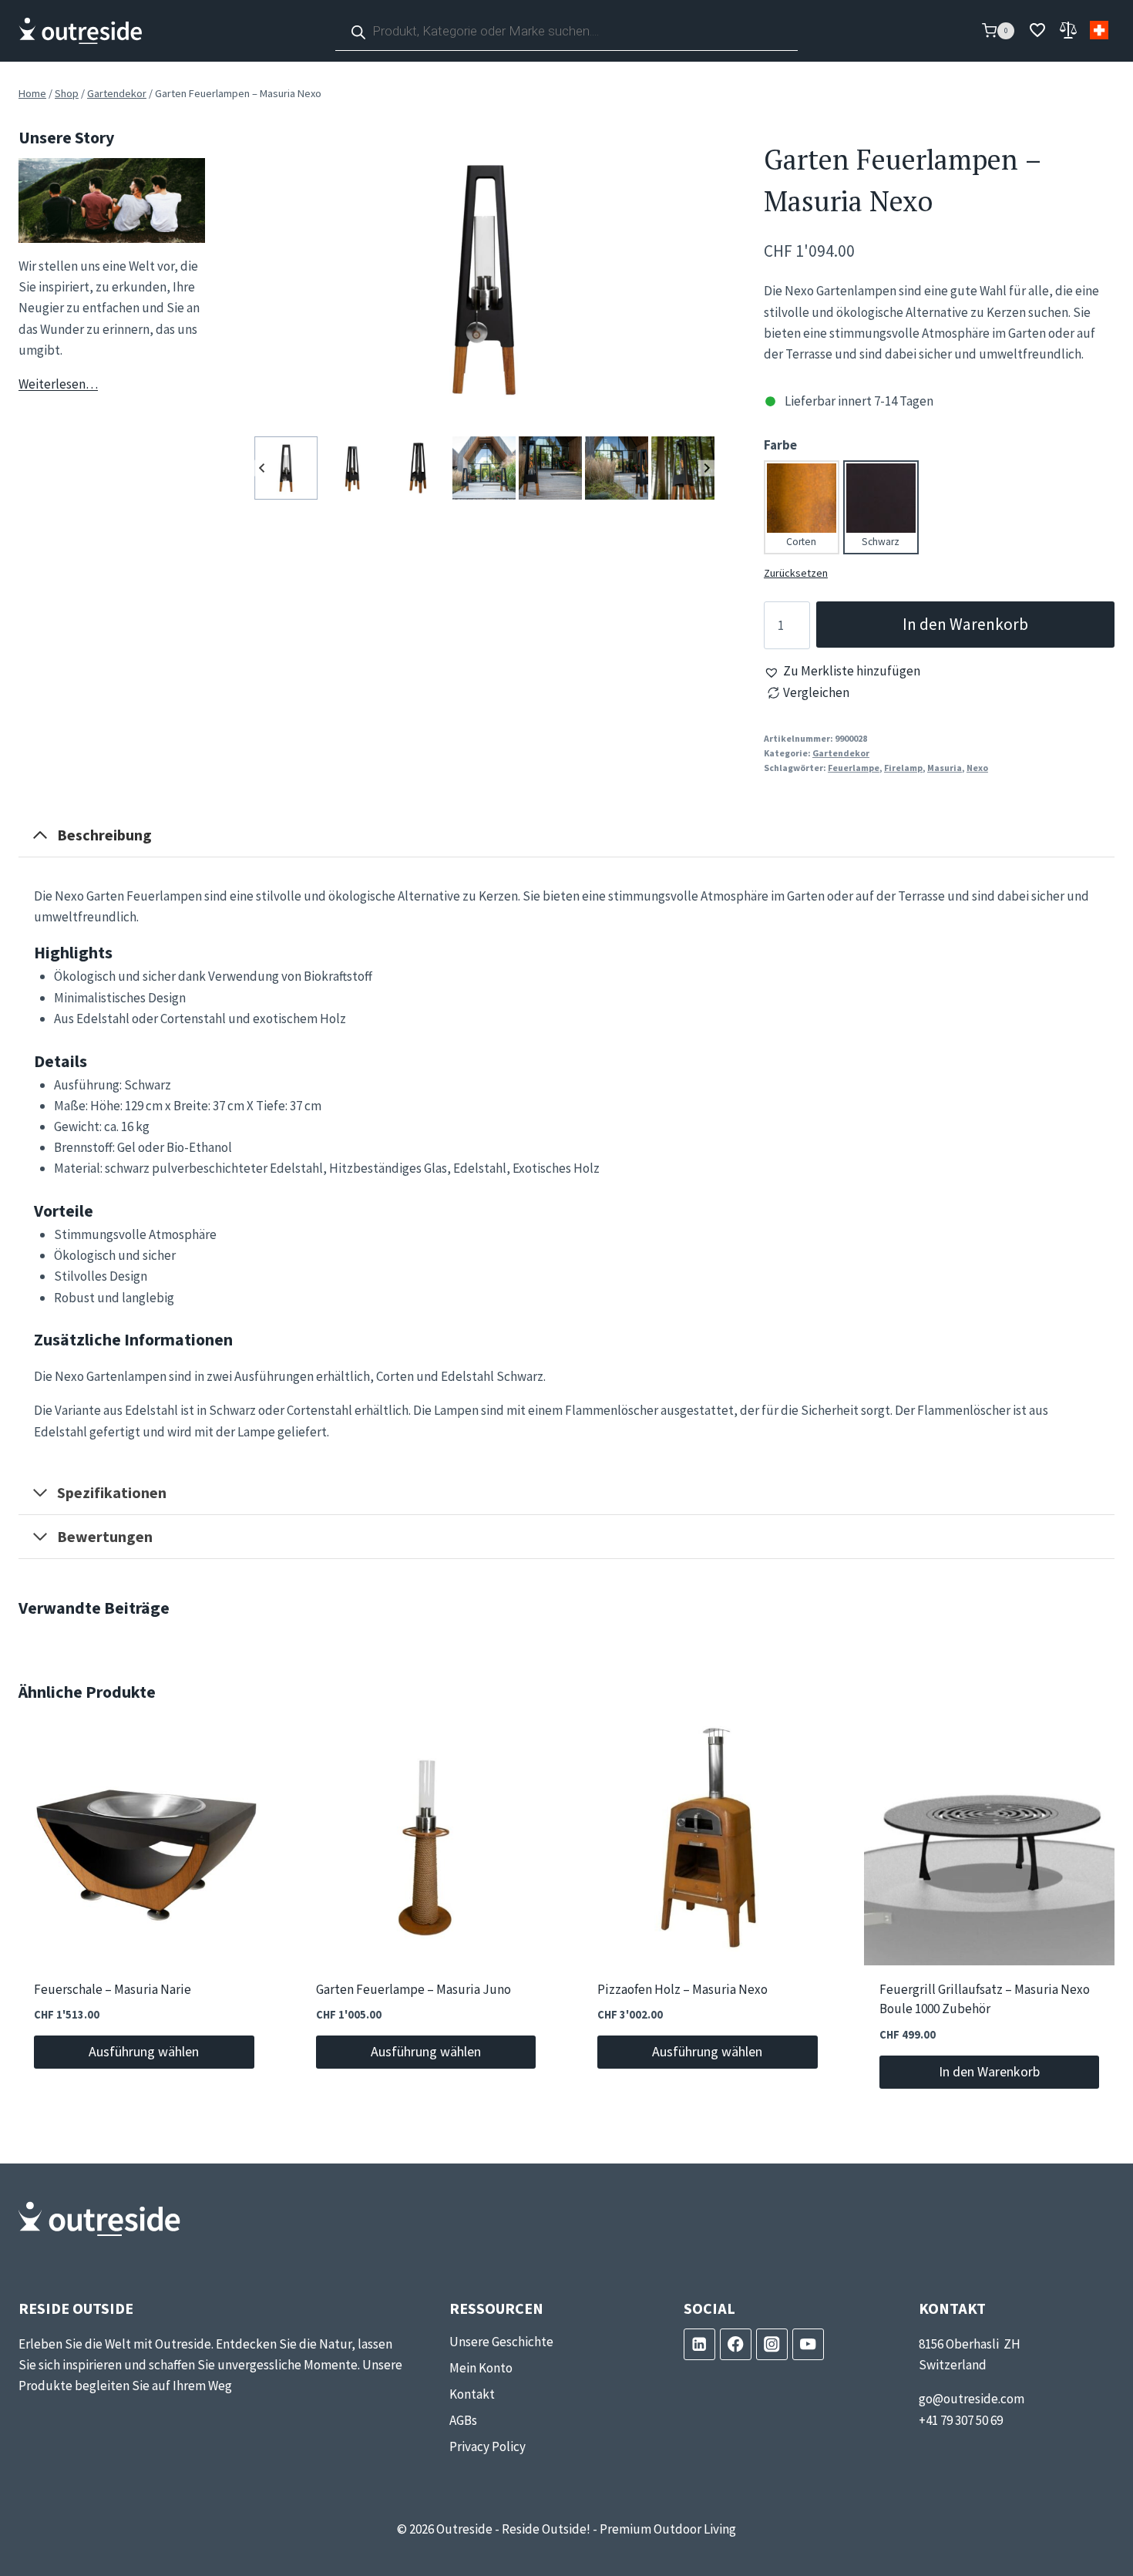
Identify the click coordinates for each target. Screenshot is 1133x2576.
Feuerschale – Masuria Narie (113, 1990)
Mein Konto (481, 2368)
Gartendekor (841, 753)
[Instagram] (772, 2344)
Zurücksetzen (796, 573)
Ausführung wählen (144, 2051)
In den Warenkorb (965, 624)
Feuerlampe (854, 768)
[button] (842, 671)
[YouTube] (808, 2344)
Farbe (780, 445)
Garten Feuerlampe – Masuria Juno (414, 1990)
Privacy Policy (487, 2446)
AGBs (463, 2420)
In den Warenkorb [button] (989, 2071)
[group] (286, 468)
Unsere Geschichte (501, 2342)
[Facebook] (736, 2344)
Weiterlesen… (58, 384)
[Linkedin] (699, 2344)
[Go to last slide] (262, 468)
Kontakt (472, 2394)
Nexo (977, 768)
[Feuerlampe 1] (484, 279)
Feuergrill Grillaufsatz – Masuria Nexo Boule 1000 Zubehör (985, 2000)
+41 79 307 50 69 (961, 2420)
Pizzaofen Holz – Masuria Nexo (682, 1990)
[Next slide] (706, 468)
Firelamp (903, 768)
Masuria (945, 768)
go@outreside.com (972, 2399)
